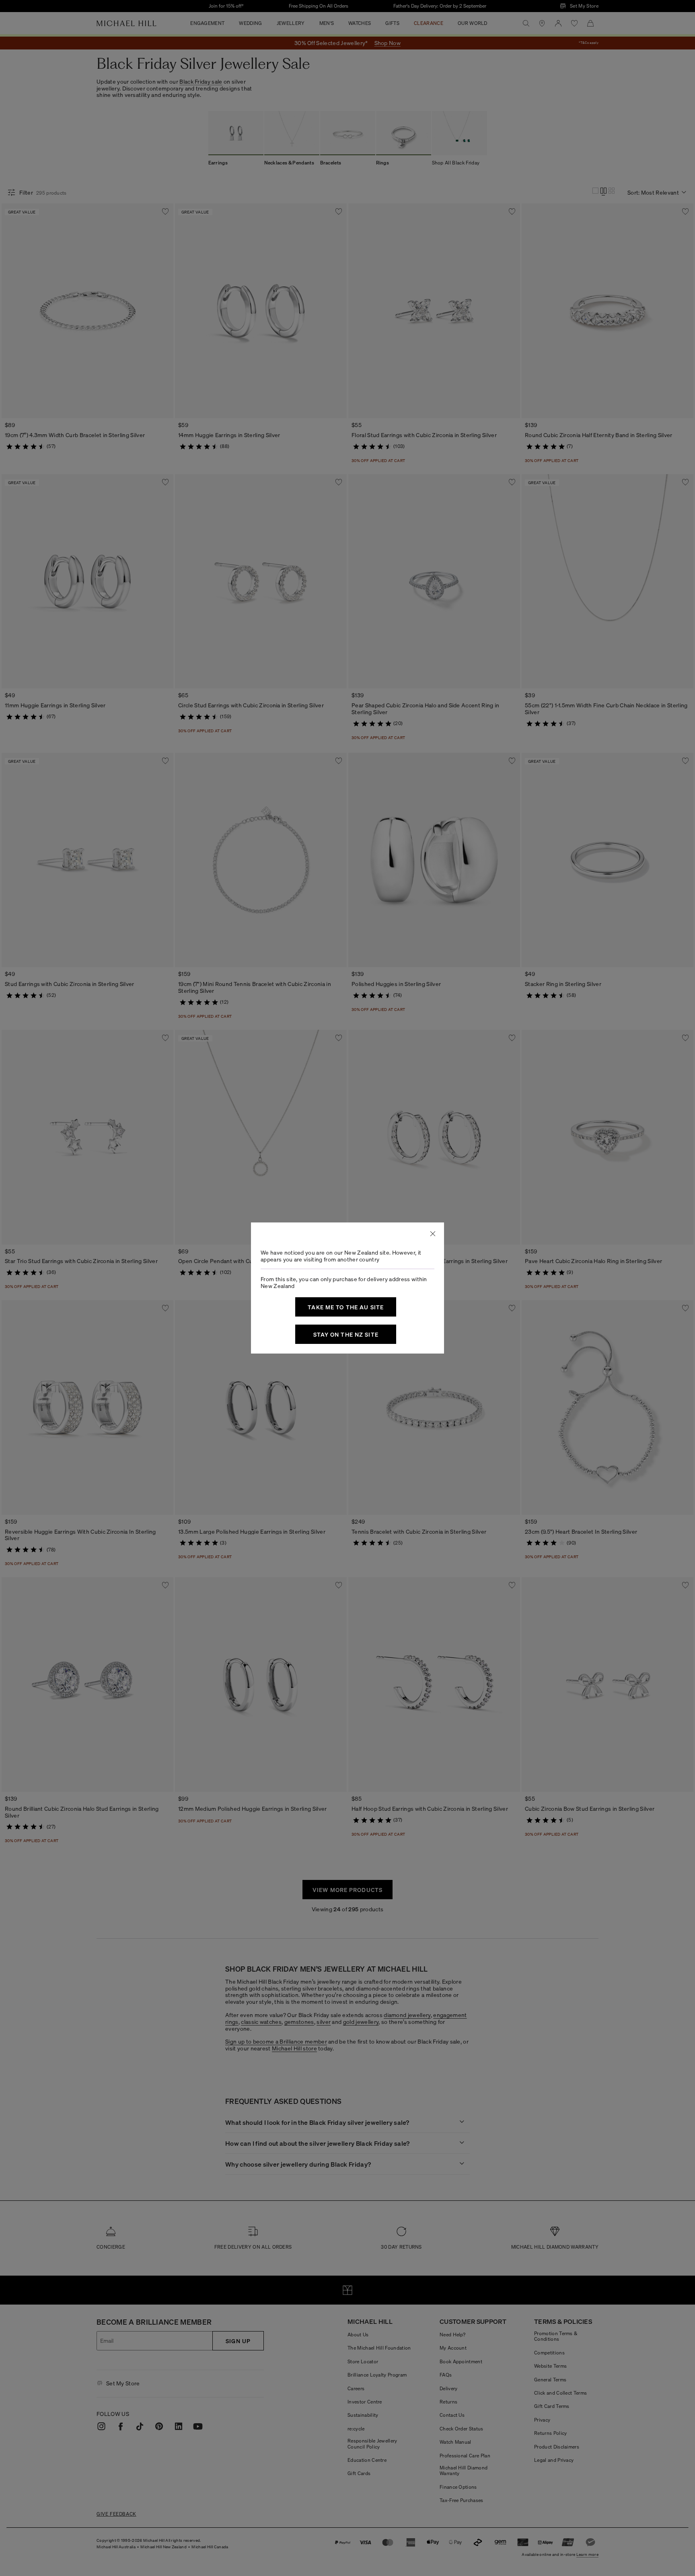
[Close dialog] (433, 1234)
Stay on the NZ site (346, 1334)
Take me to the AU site (346, 1307)
